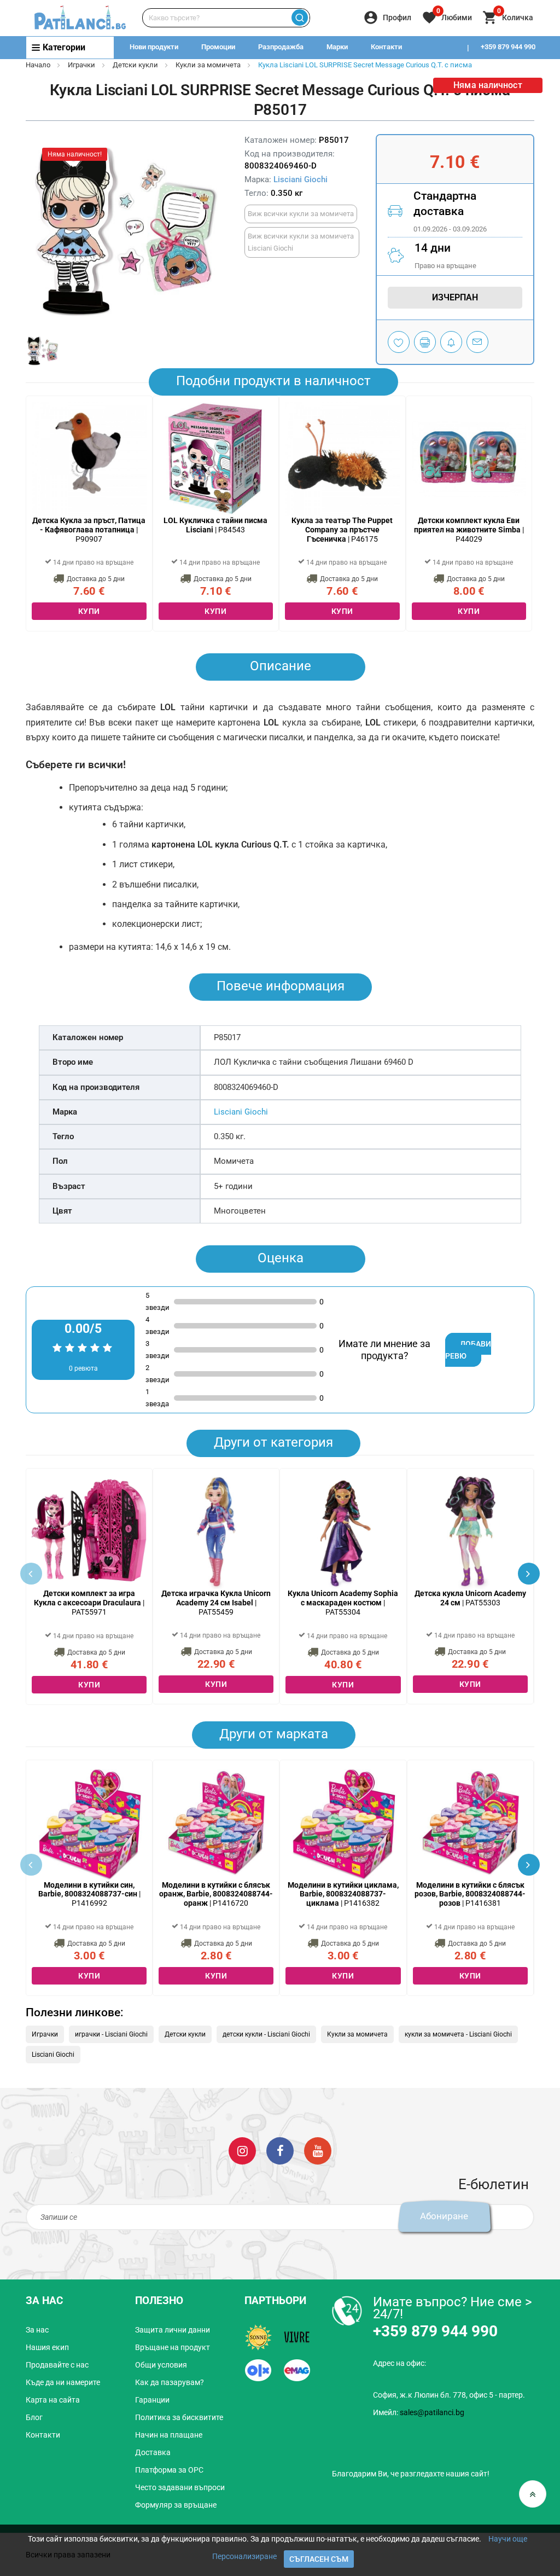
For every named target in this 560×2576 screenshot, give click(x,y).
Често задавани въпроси (180, 2487)
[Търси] (300, 18)
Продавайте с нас (57, 2365)
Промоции (218, 47)
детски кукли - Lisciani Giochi (266, 2034)
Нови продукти (154, 47)
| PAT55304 (343, 1603)
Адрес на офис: (399, 2363)
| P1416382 (343, 1894)
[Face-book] (280, 2150)
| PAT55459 (216, 1603)
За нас (37, 2330)
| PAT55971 (89, 1603)
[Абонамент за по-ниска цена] (451, 342)
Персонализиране (244, 2556)
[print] (425, 342)
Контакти (386, 47)
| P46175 (342, 530)
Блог (34, 2417)
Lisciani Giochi (301, 179)
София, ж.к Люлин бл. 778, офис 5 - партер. (449, 2395)
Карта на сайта (53, 2400)
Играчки (81, 65)
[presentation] (529, 1574)
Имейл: (419, 2412)
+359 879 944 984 (508, 69)
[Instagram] (242, 2150)
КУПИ (89, 611)
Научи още (508, 2539)
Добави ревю (468, 1350)
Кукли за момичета (208, 65)
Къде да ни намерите (63, 2382)
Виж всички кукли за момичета (301, 214)
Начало (38, 65)
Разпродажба (281, 47)
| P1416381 (470, 1894)
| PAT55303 (470, 1598)
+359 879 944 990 (508, 47)
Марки (337, 47)
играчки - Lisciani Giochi (111, 2034)
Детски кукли (135, 65)
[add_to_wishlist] (399, 342)
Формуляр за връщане (176, 2505)
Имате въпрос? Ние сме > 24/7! (453, 2308)
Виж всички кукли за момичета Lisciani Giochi (301, 242)
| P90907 (89, 530)
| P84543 (215, 525)
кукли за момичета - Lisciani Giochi (458, 2034)
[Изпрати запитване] (477, 342)
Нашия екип (47, 2347)
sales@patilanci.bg (432, 2412)
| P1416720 (216, 1894)
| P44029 (469, 530)
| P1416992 (89, 1894)
